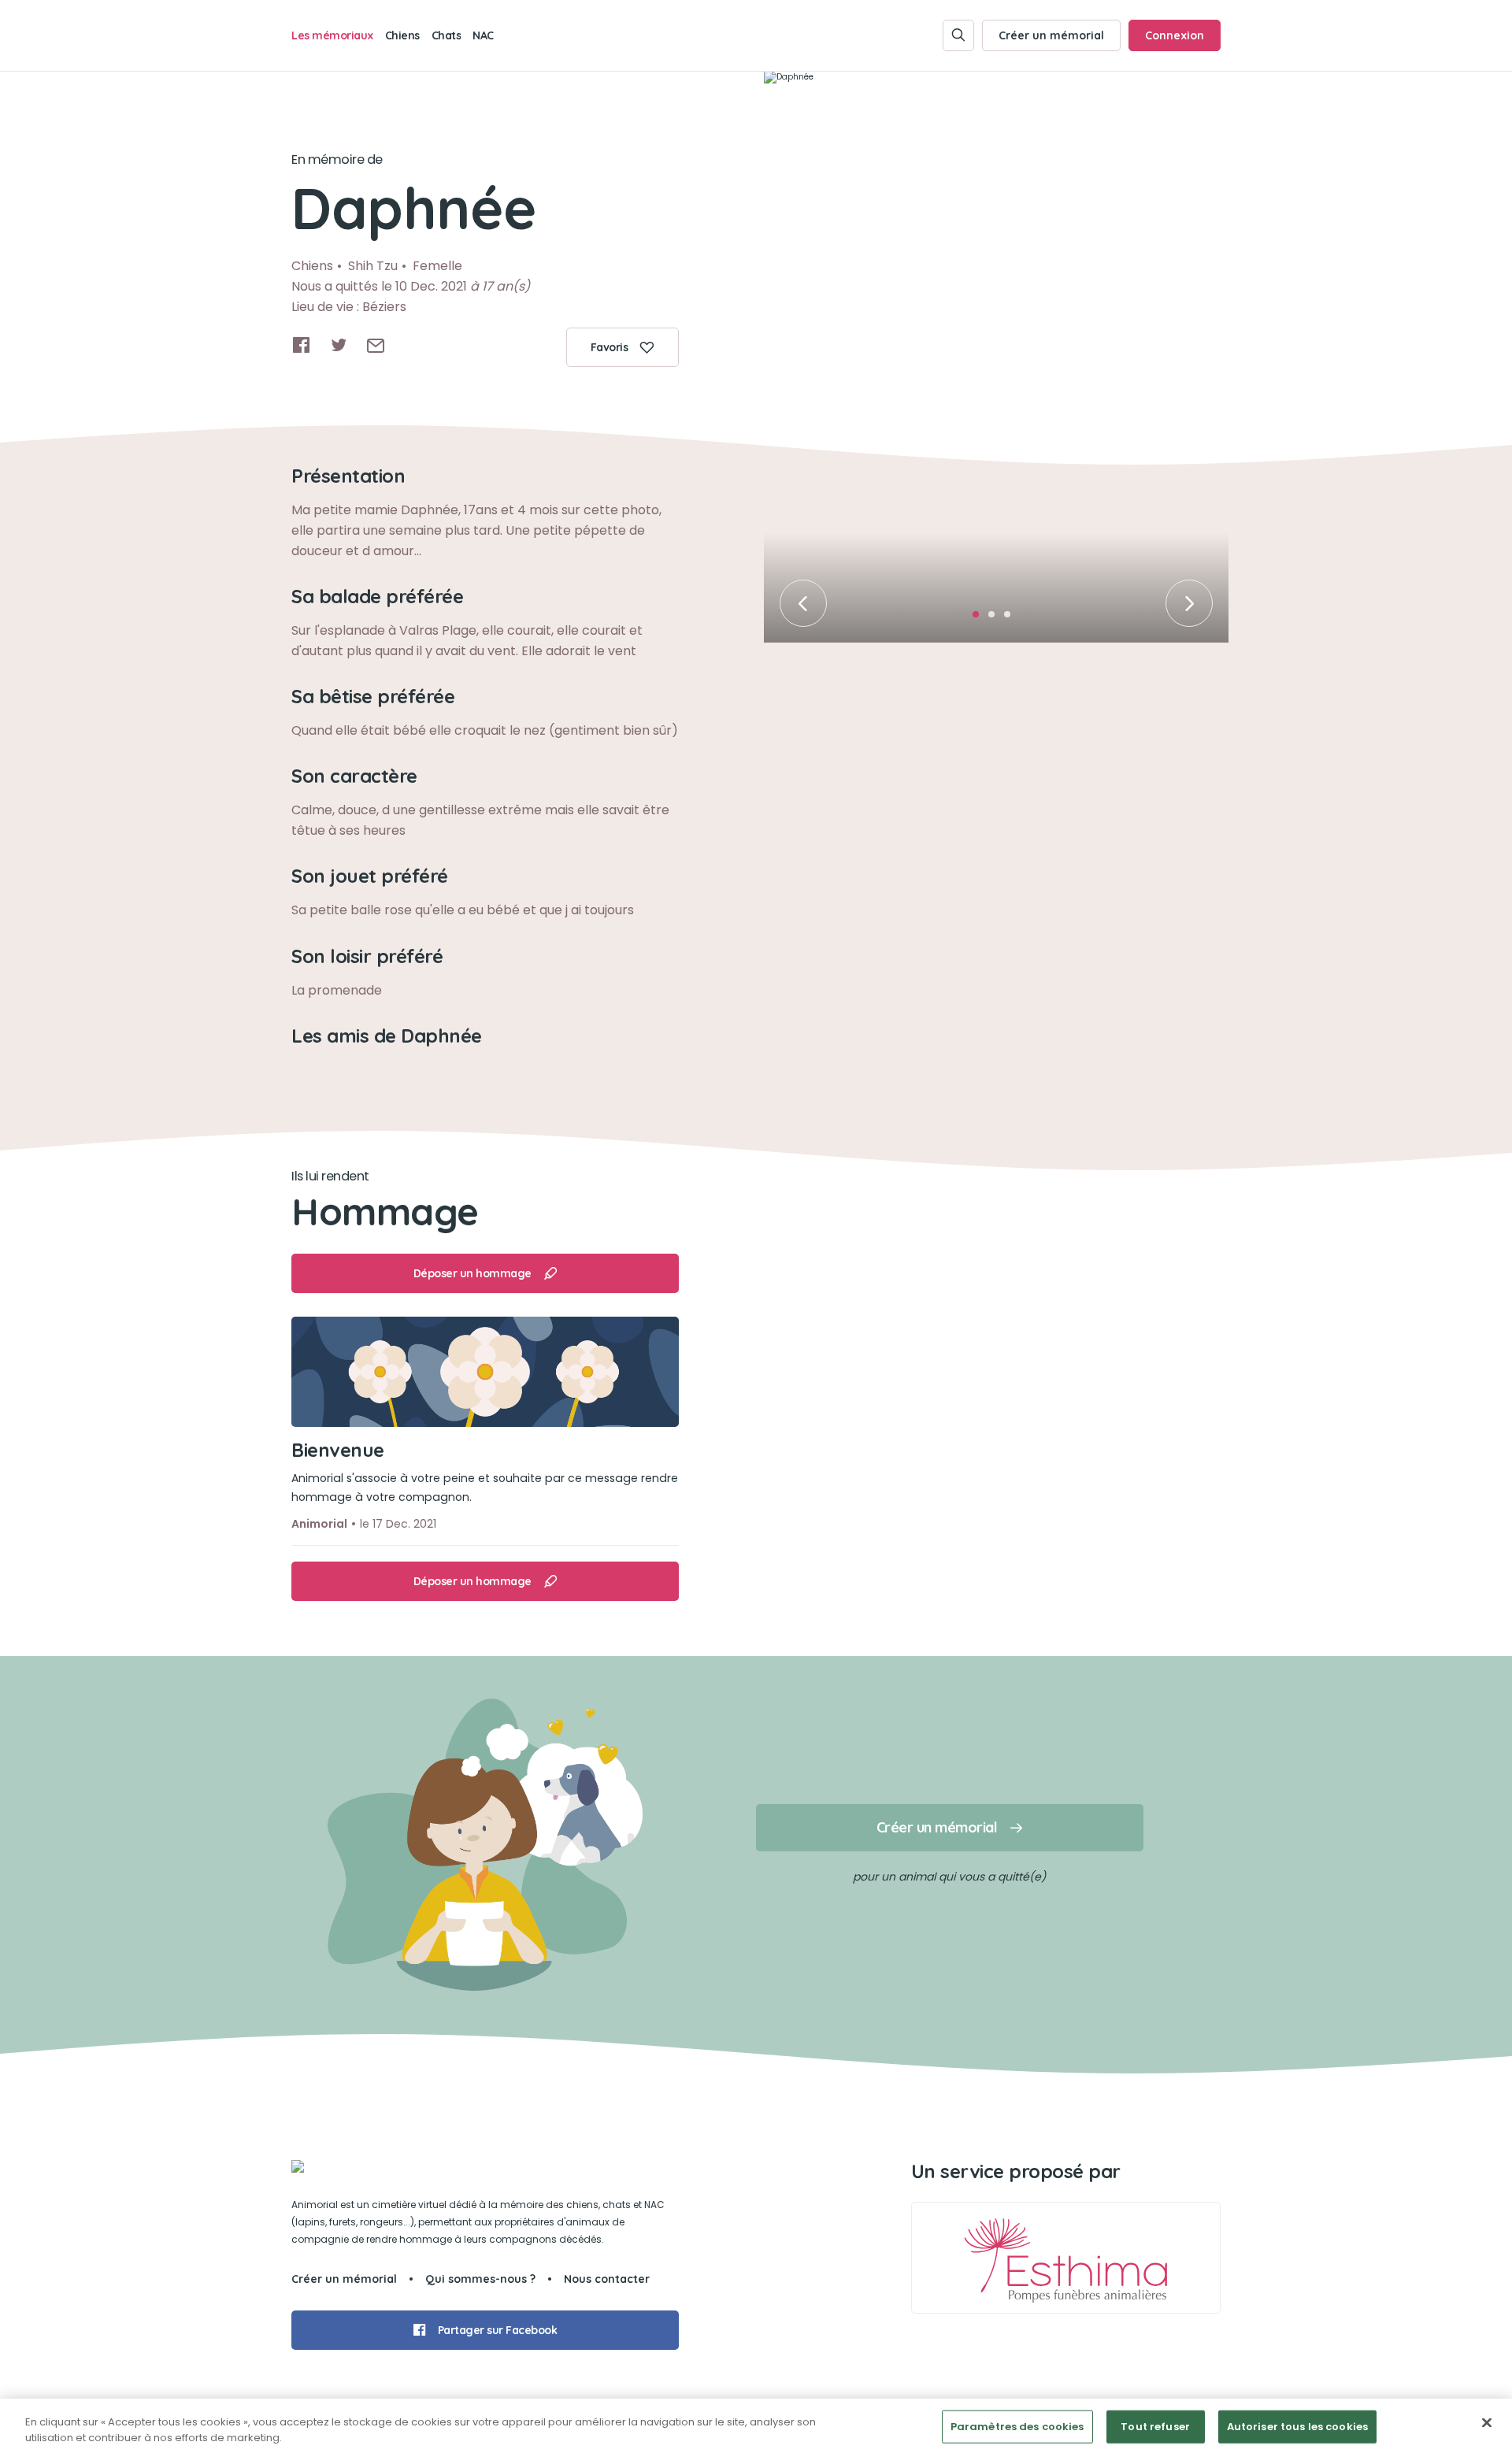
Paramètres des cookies (1017, 2427)
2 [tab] (996, 619)
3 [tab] (1012, 619)
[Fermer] (1487, 2423)
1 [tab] (980, 619)
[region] (756, 2426)
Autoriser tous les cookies (1297, 2427)
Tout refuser (1155, 2427)
